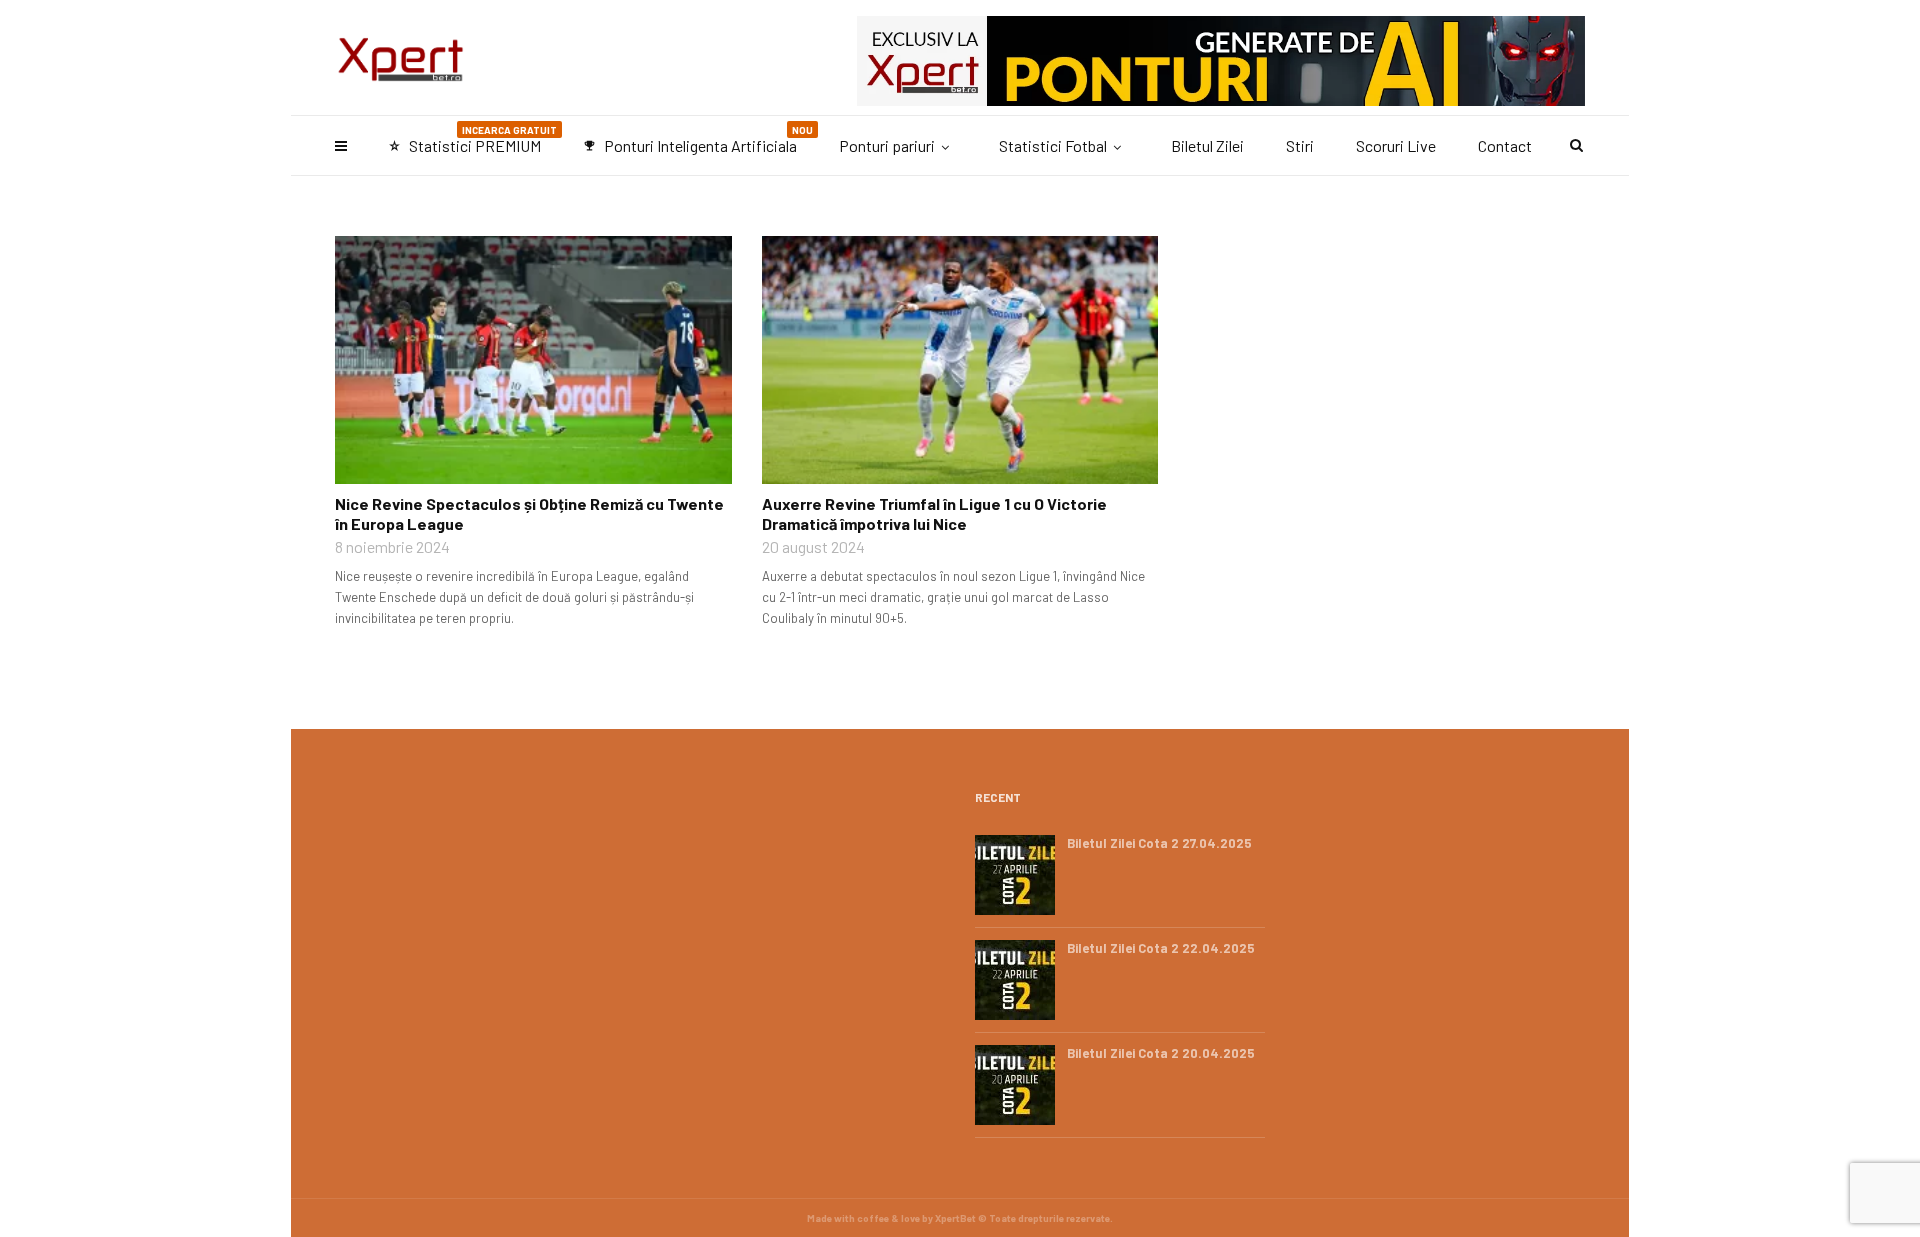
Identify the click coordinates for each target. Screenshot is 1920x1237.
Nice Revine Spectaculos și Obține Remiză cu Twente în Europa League (529, 513)
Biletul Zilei (1207, 145)
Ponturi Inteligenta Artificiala (698, 139)
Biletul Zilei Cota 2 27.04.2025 (1159, 843)
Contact (1505, 145)
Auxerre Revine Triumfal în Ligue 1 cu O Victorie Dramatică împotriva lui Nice (934, 513)
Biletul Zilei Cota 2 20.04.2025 (1161, 1053)
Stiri (1300, 145)
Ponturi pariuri (887, 145)
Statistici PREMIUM (472, 139)
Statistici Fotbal (1053, 145)
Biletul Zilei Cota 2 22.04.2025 (1161, 948)
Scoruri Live (1396, 145)
